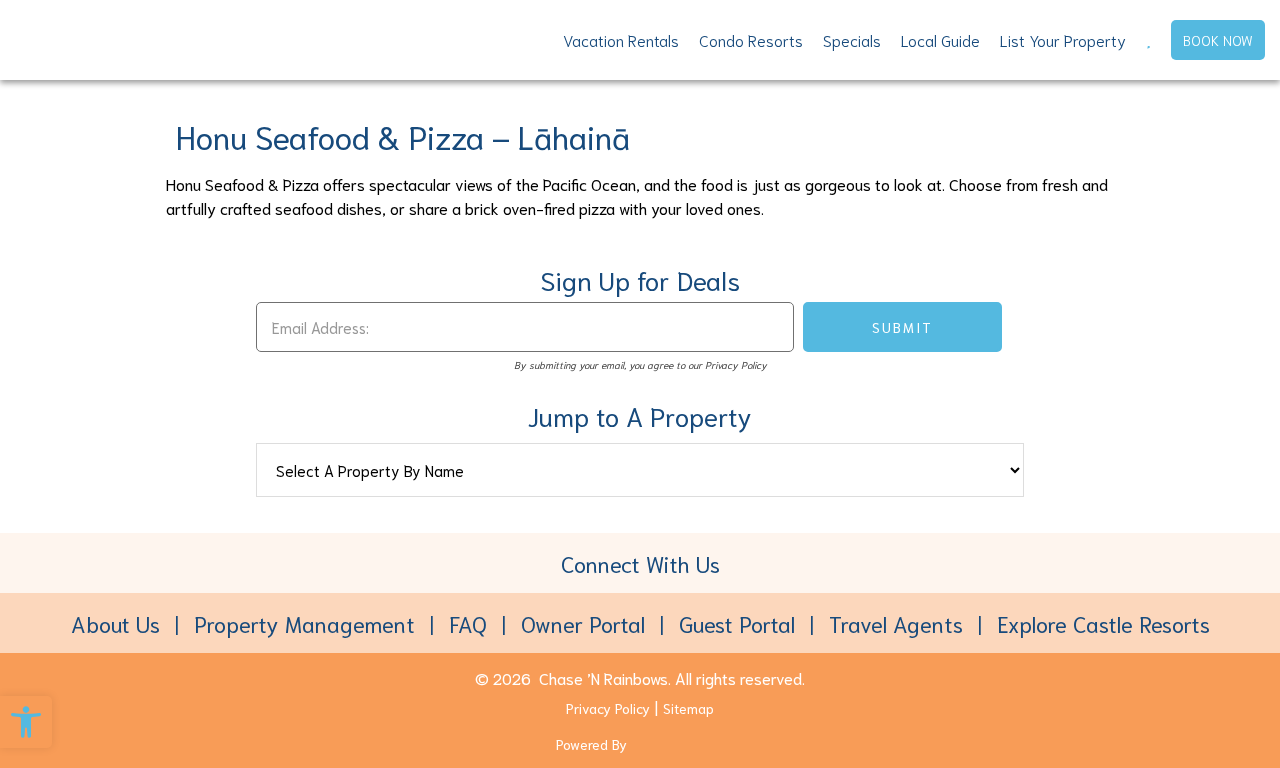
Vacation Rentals (621, 39)
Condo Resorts (751, 39)
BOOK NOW (1218, 40)
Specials (852, 39)
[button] (26, 722)
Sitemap (688, 708)
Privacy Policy (608, 708)
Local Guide (940, 39)
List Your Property (1063, 39)
